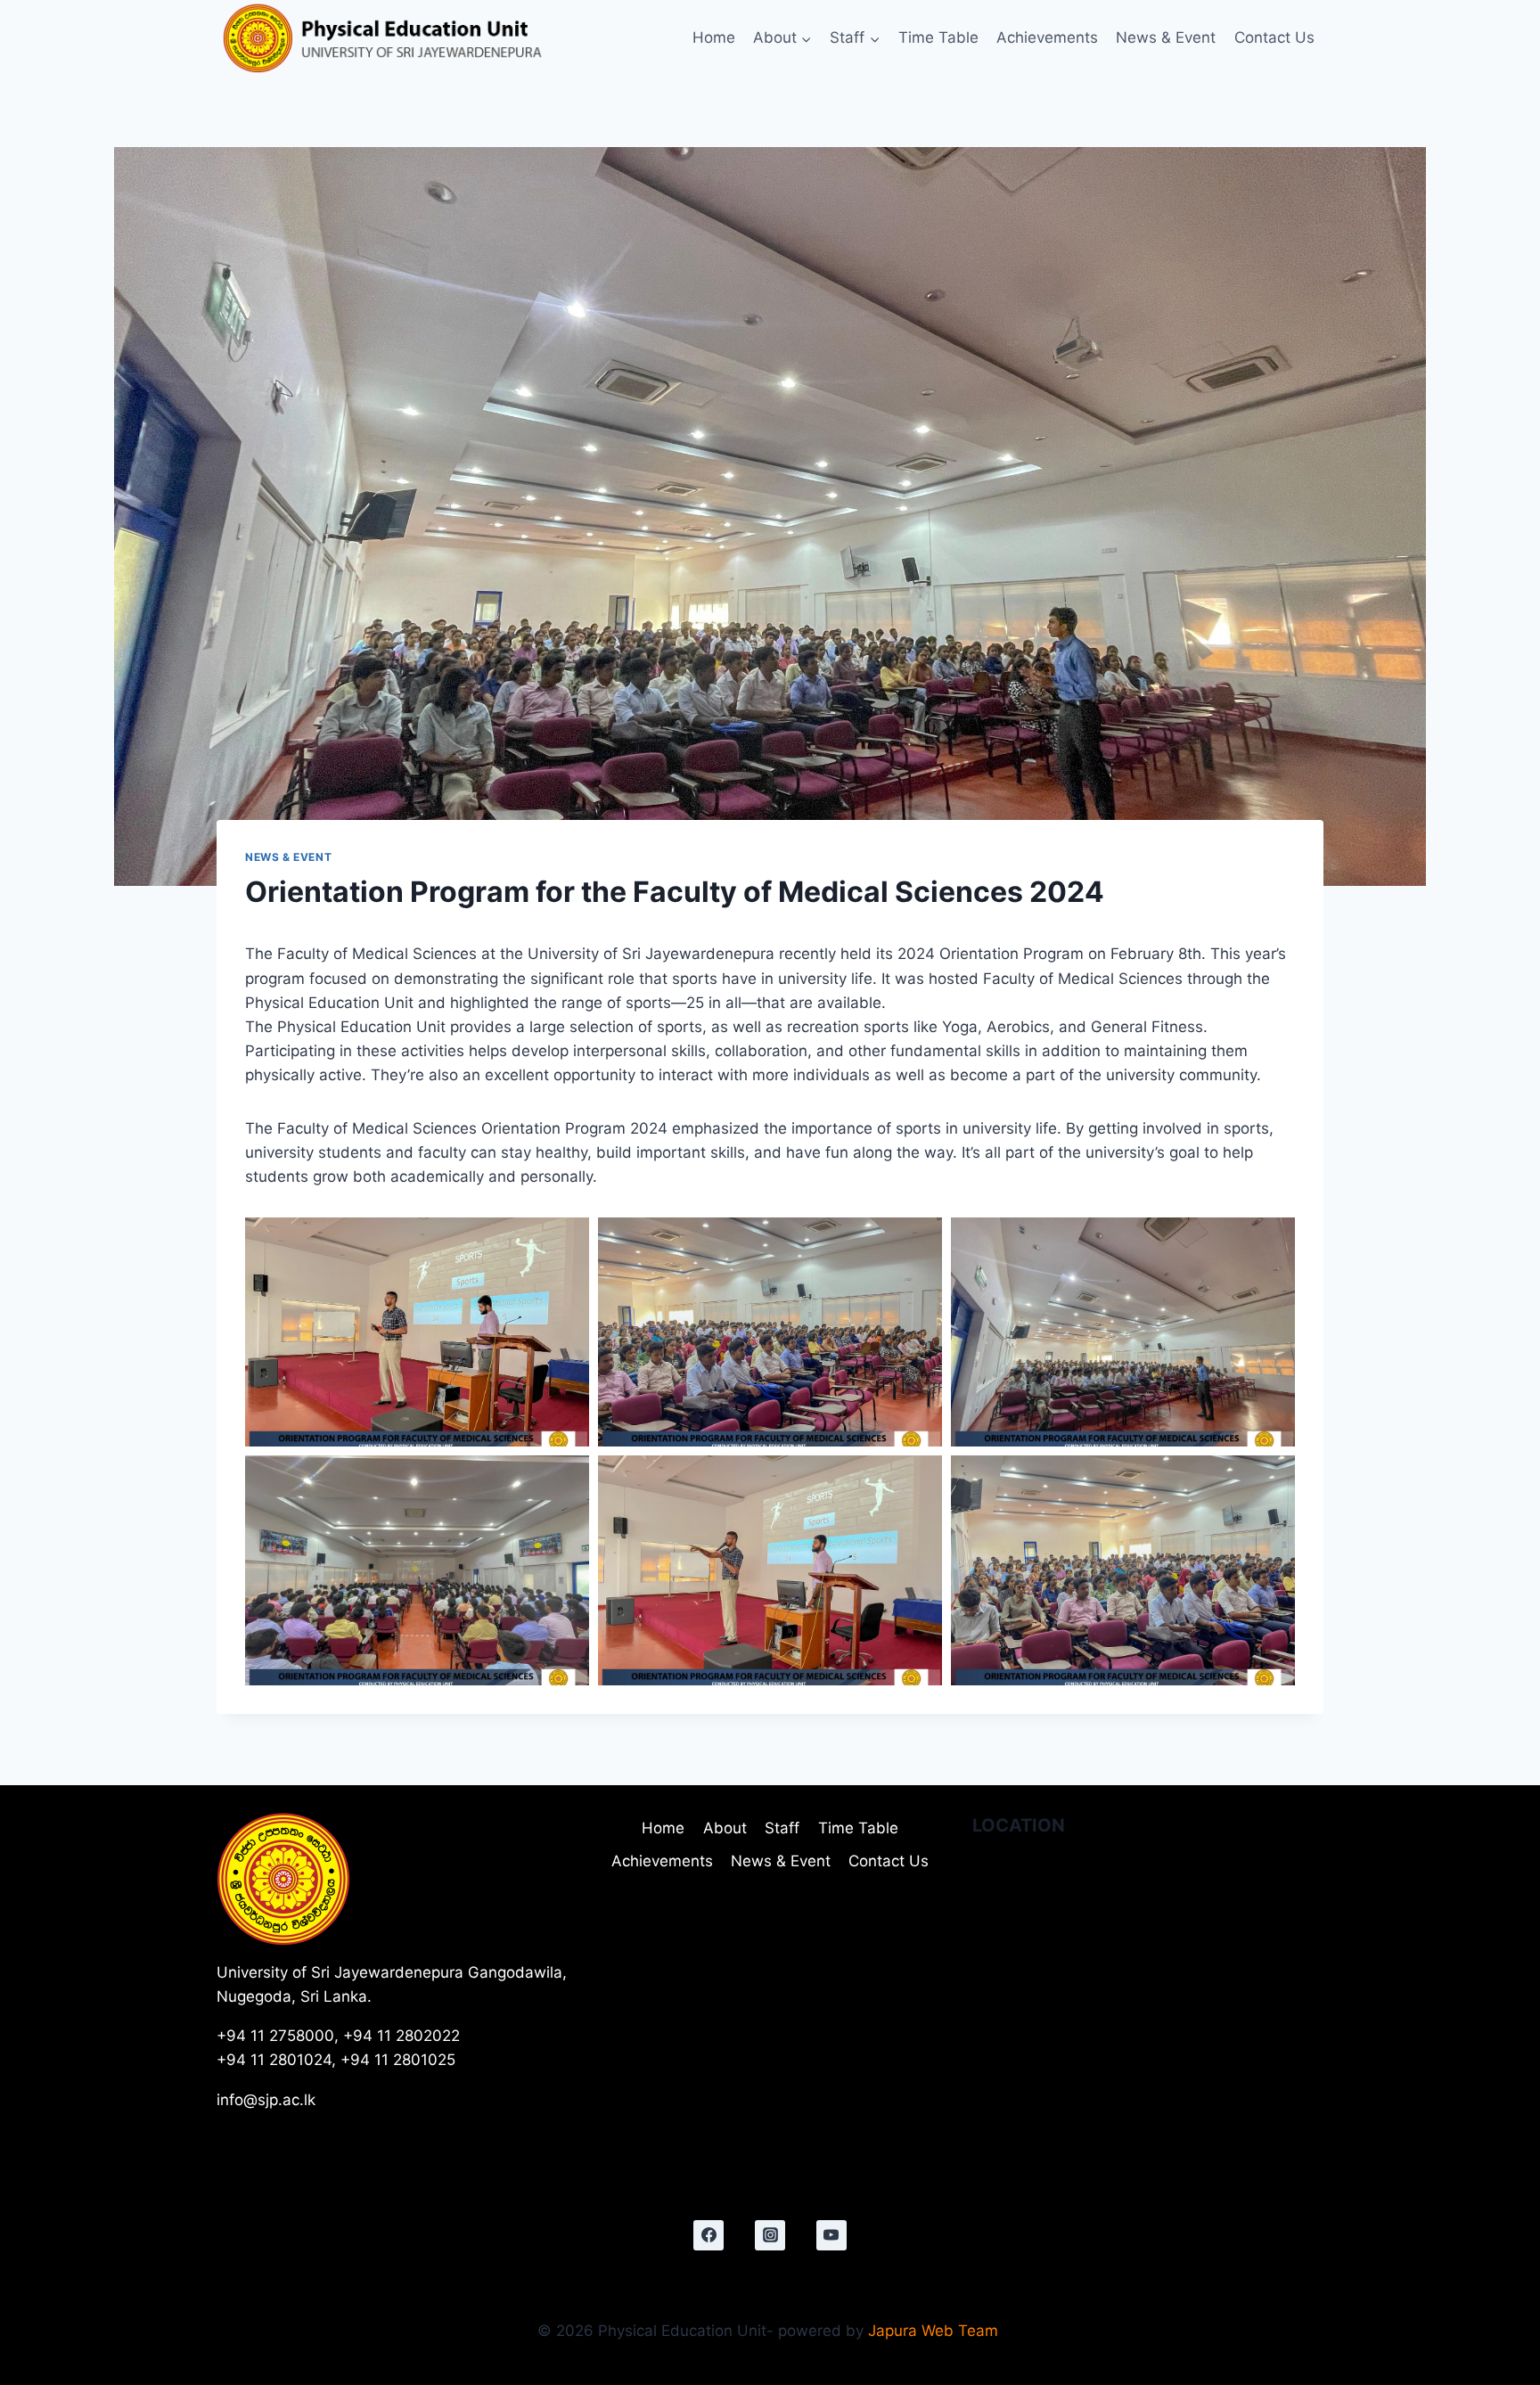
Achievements (1047, 37)
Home (714, 37)
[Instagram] (770, 2235)
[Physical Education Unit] (425, 38)
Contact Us (1274, 37)
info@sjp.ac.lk (266, 2100)
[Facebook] (709, 2235)
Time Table (938, 37)
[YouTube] (831, 2235)
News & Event (1166, 37)
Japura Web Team (935, 2331)
